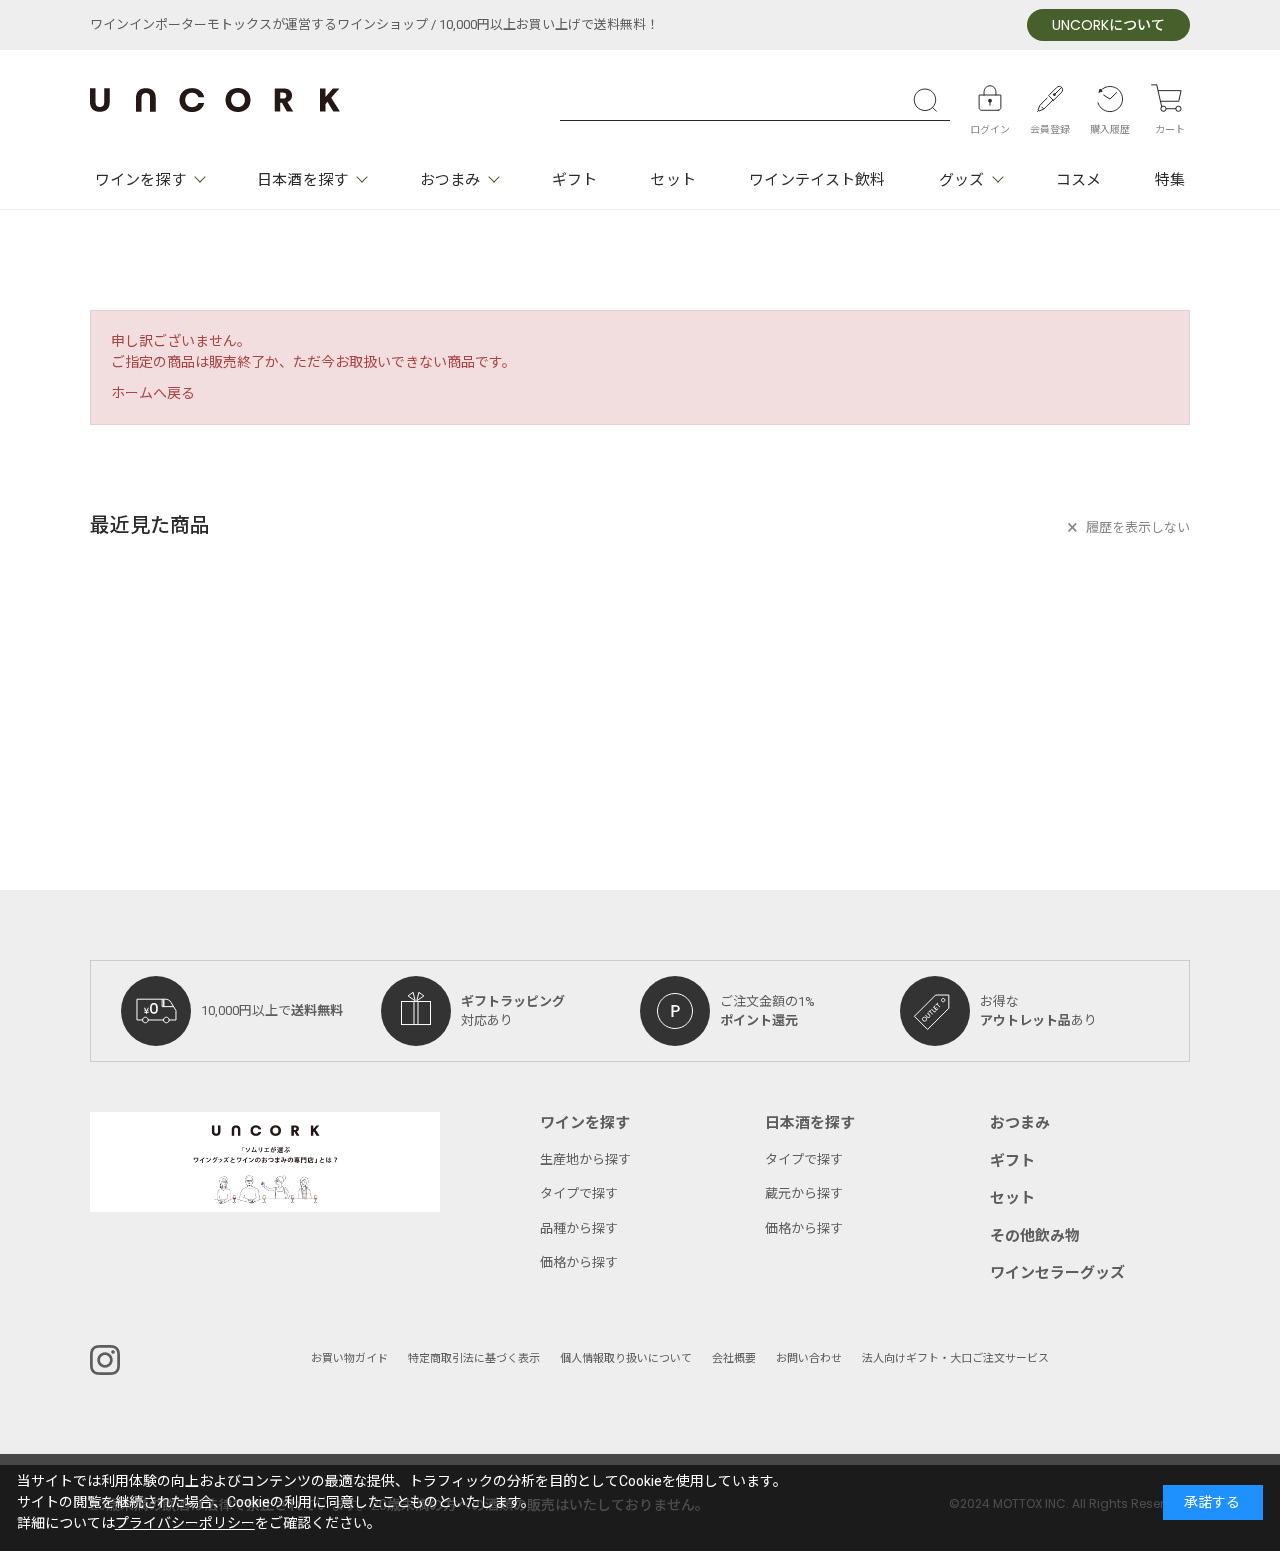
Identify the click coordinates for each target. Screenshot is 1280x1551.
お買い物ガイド (349, 1358)
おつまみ (450, 180)
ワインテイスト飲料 (817, 180)
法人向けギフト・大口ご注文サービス (955, 1358)
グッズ (961, 180)
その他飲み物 (1035, 1236)
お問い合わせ (809, 1358)
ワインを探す (140, 180)
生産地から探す (585, 1159)
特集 (1170, 180)
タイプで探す (579, 1193)
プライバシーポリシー (185, 1523)
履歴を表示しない (1138, 527)
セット (672, 180)
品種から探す (579, 1228)
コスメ (1078, 180)
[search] (930, 100)
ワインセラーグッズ (1057, 1273)
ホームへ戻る (153, 393)
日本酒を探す (302, 180)
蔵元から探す (804, 1193)
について (1108, 25)
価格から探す (579, 1262)
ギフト (574, 180)
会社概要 (734, 1358)
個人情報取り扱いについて (626, 1358)
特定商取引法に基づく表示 (474, 1358)
